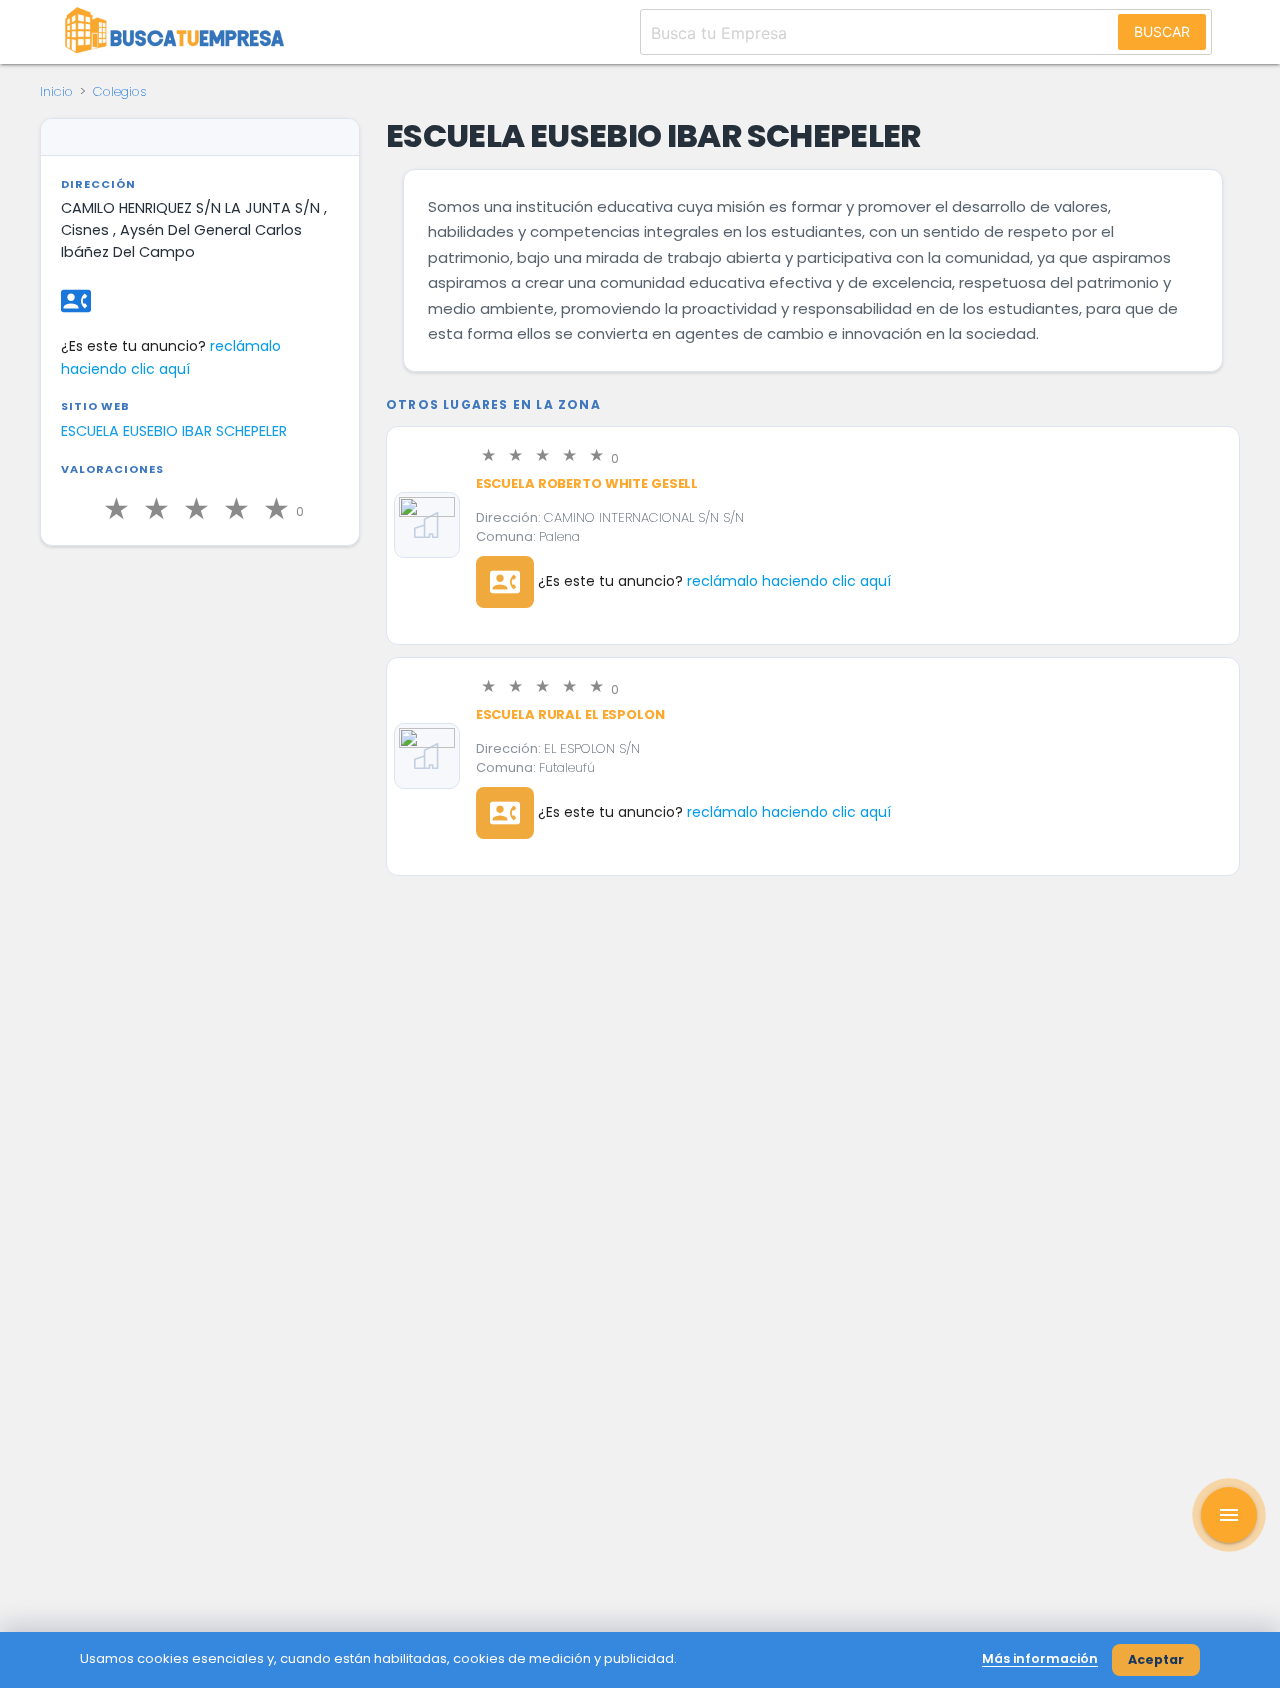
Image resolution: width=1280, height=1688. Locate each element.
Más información (1040, 1658)
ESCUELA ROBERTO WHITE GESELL (587, 483)
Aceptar (1156, 1659)
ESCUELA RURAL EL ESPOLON (570, 714)
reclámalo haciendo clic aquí (789, 581)
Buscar (1162, 31)
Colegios (120, 91)
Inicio (56, 91)
